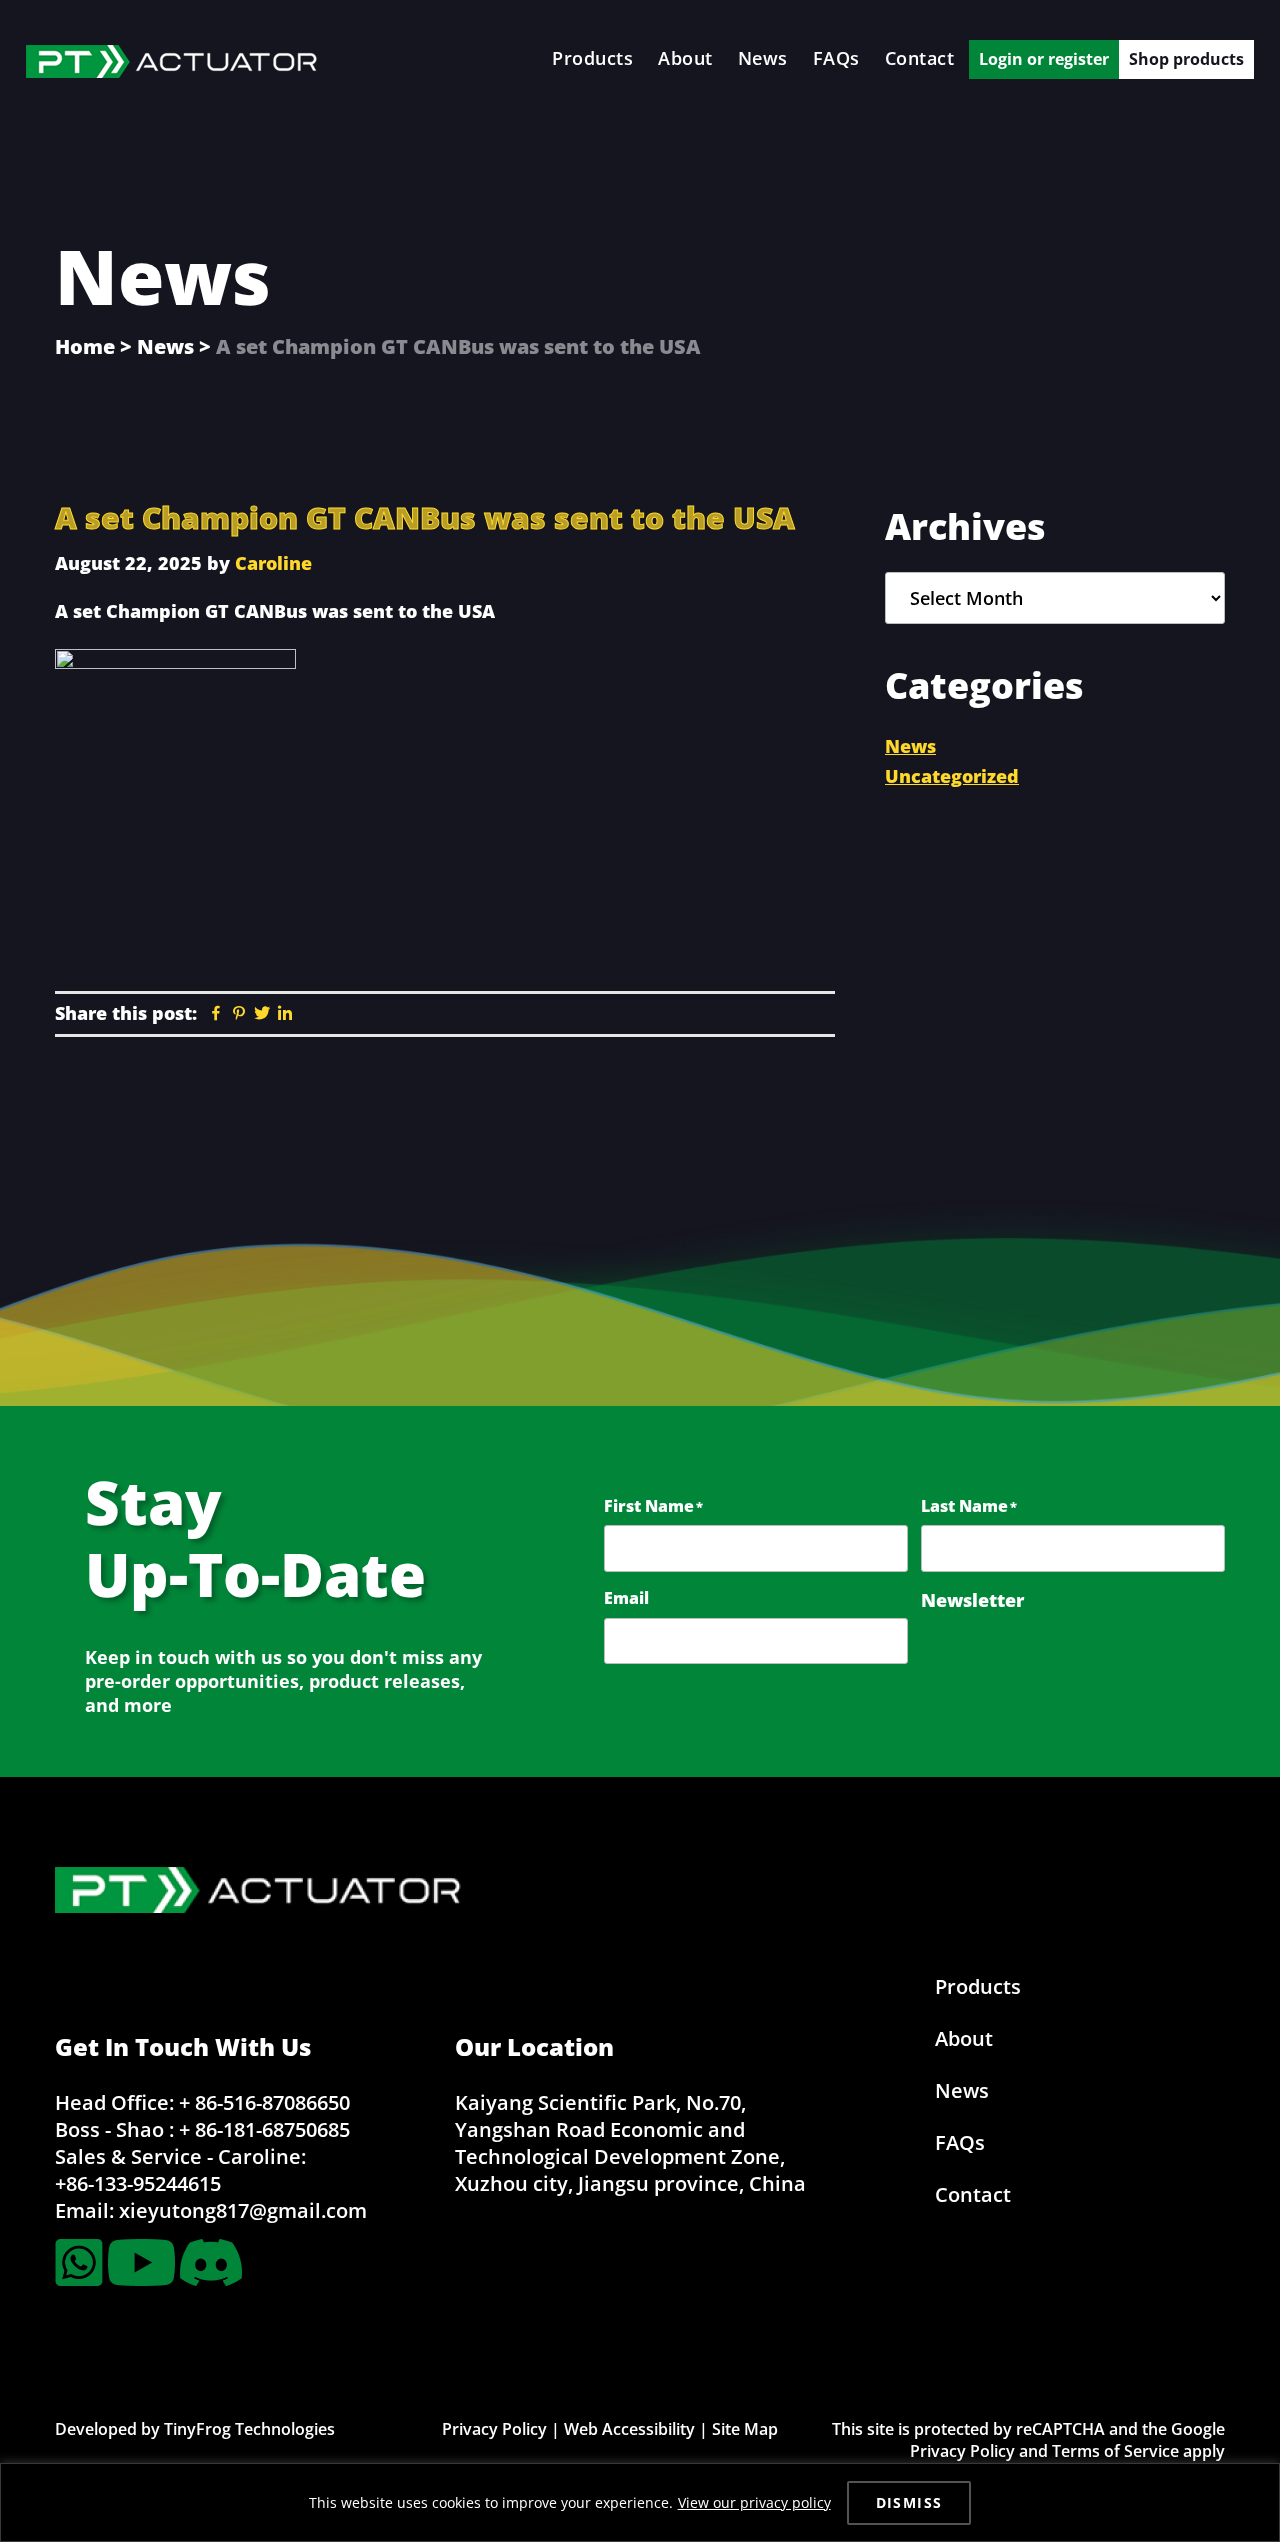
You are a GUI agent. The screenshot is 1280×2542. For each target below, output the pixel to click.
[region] (640, 2502)
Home (85, 346)
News (165, 346)
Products (978, 1986)
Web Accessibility (629, 2429)
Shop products (1186, 59)
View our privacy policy (754, 2502)
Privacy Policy (494, 2429)
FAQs (960, 2142)
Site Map (745, 2429)
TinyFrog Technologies (249, 2429)
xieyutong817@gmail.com (243, 2210)
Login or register (1044, 59)
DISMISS (909, 2502)
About (964, 2038)
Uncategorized (952, 776)
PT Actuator (176, 61)
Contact (973, 2194)
